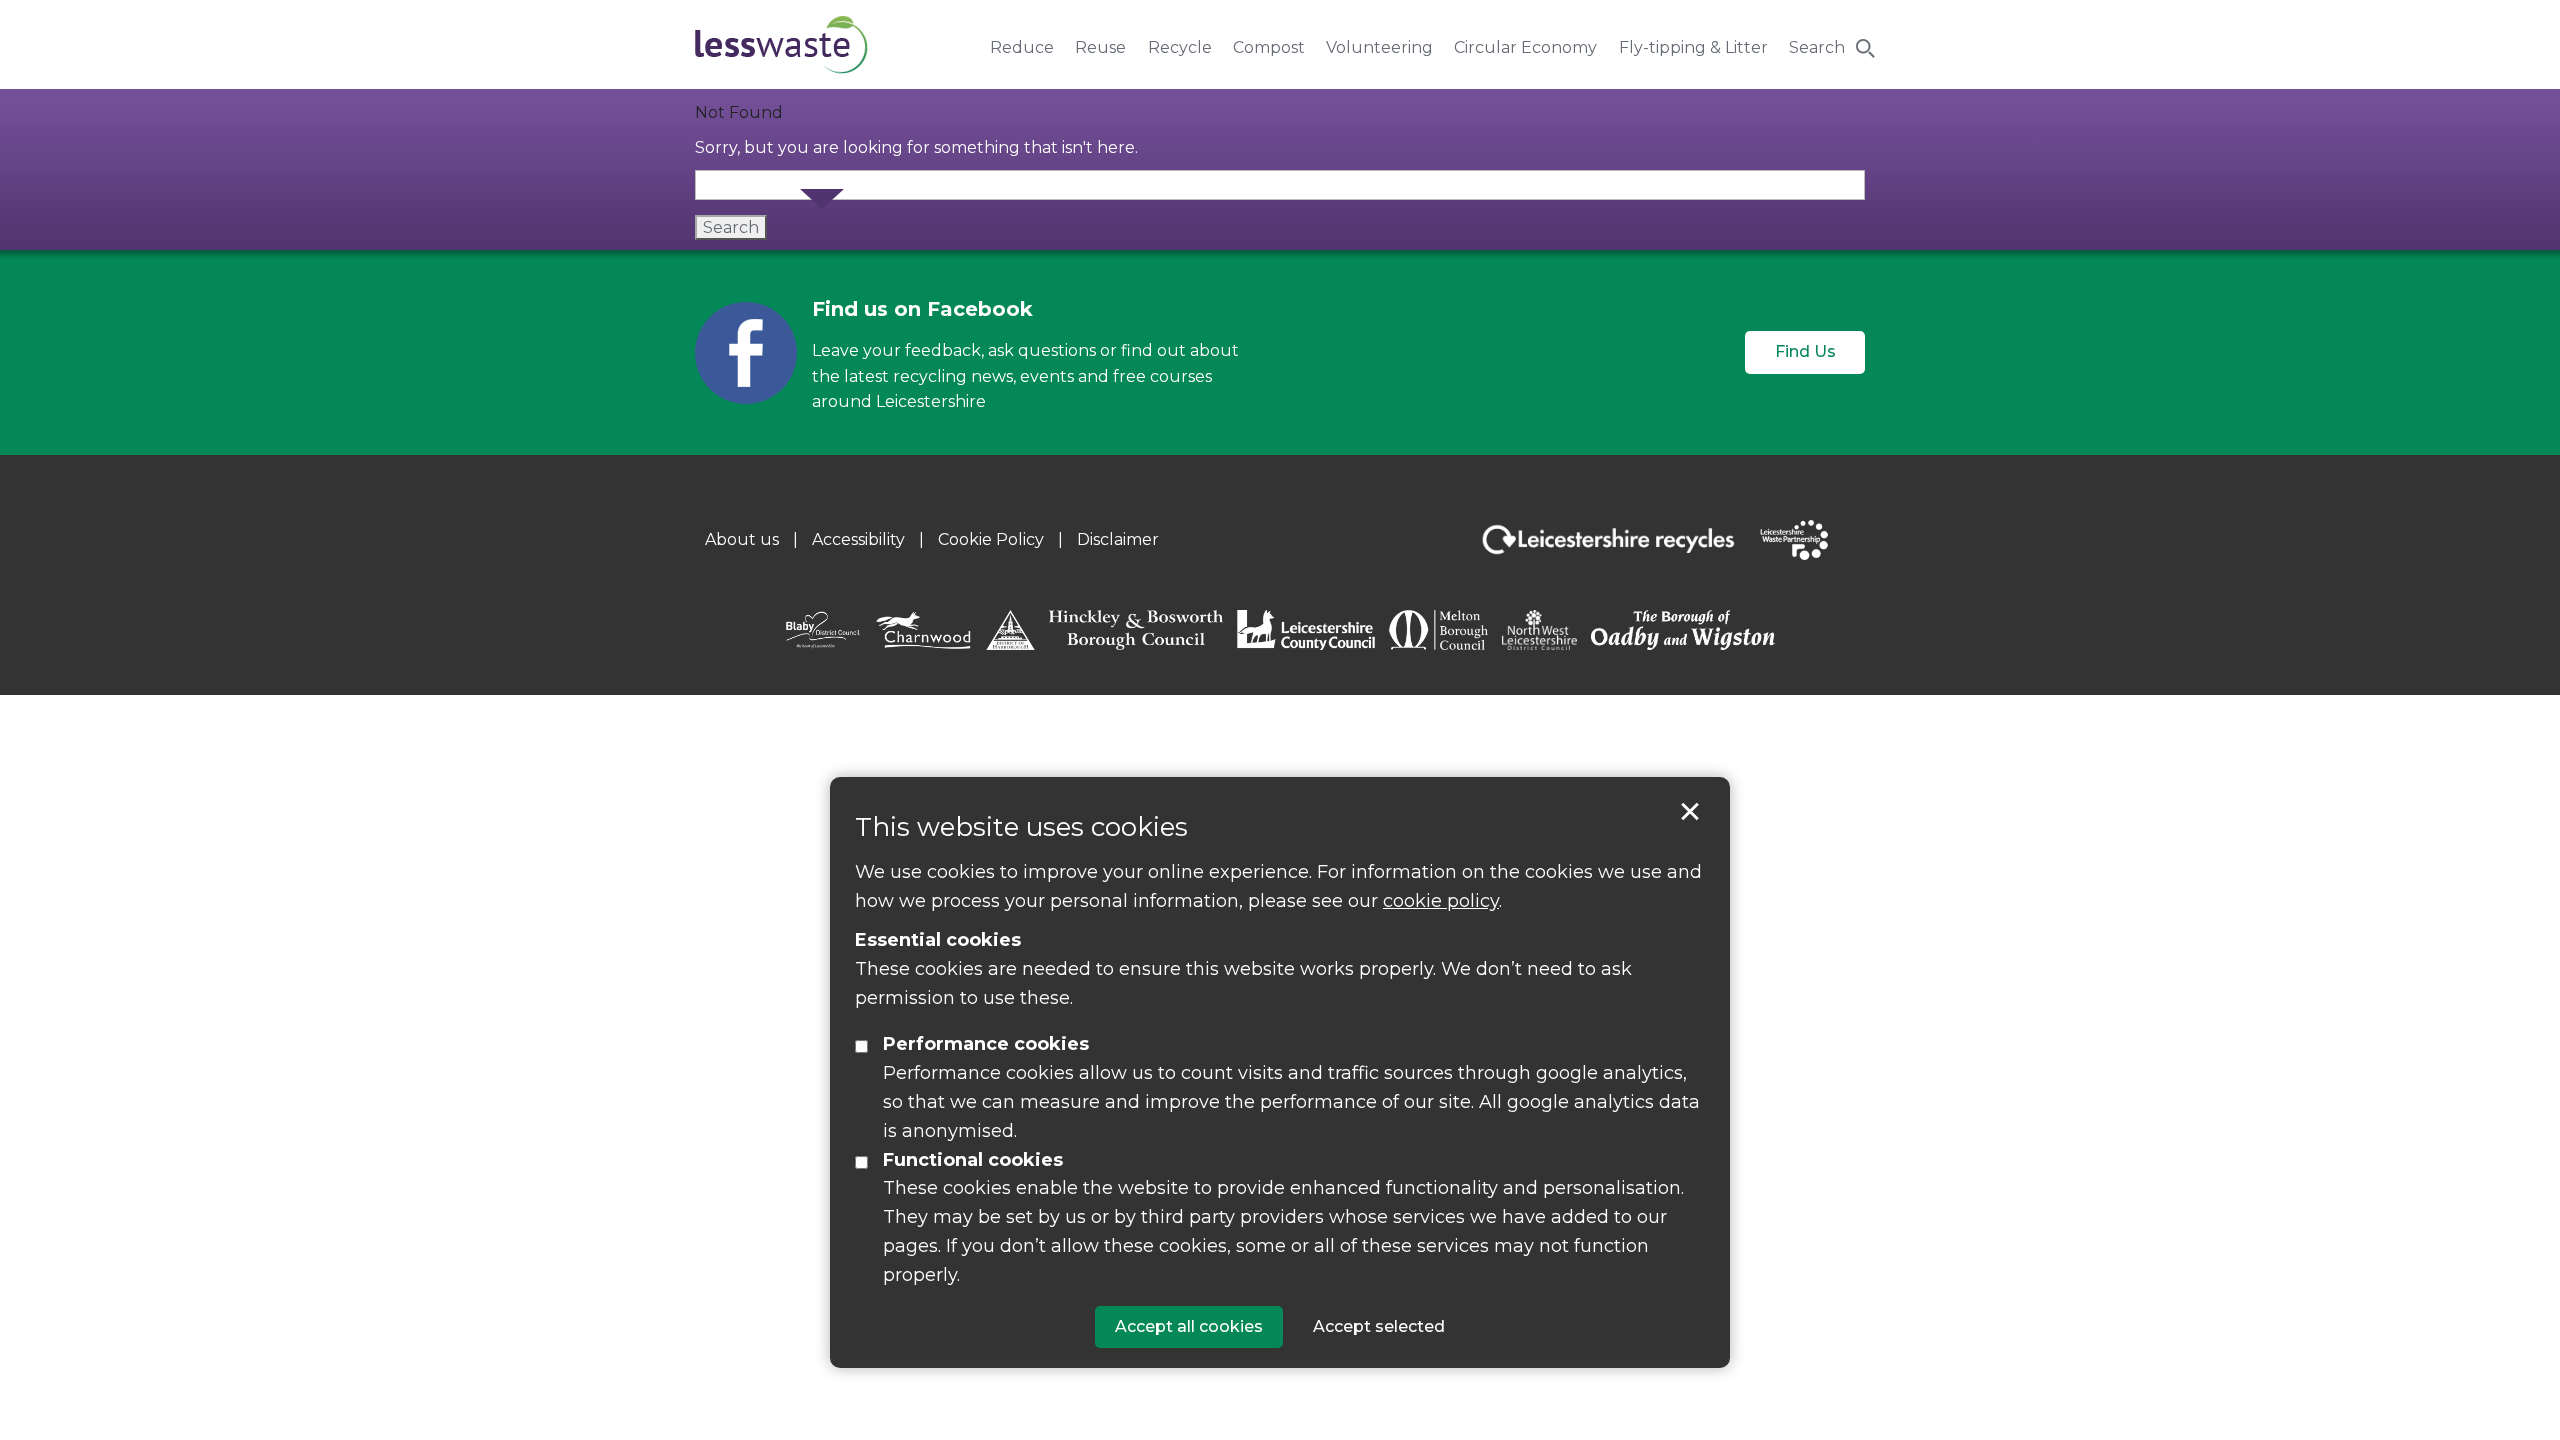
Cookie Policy (991, 539)
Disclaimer (1118, 539)
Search (1817, 47)
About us (742, 539)
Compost (1269, 47)
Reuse (1100, 47)
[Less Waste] (781, 44)
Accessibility (858, 539)
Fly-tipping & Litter (1693, 47)
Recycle (1180, 47)
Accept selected (1690, 812)
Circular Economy (1525, 47)
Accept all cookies (1189, 1326)
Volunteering (1379, 47)
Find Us (1805, 351)
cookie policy (1441, 901)
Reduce (1022, 47)
